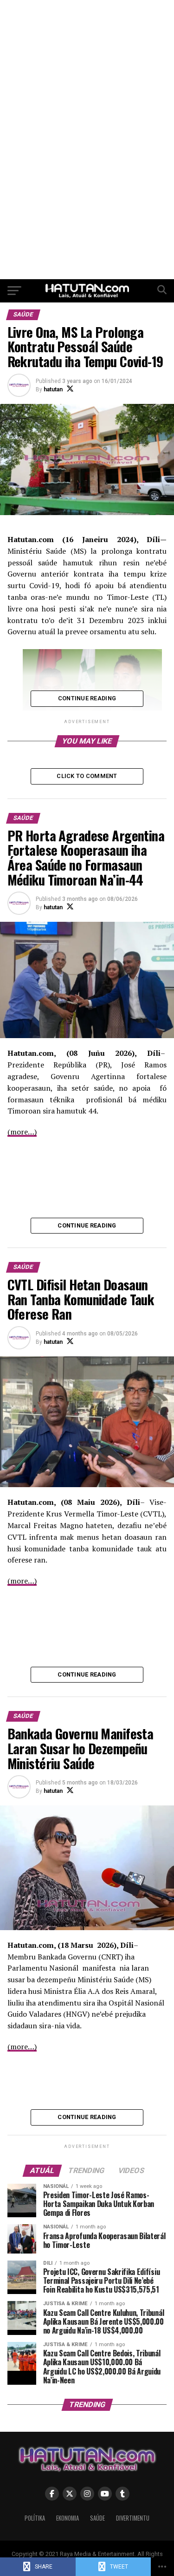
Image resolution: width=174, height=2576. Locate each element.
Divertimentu (133, 2518)
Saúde (97, 2518)
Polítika (35, 2518)
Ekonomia (68, 2518)
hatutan (53, 389)
